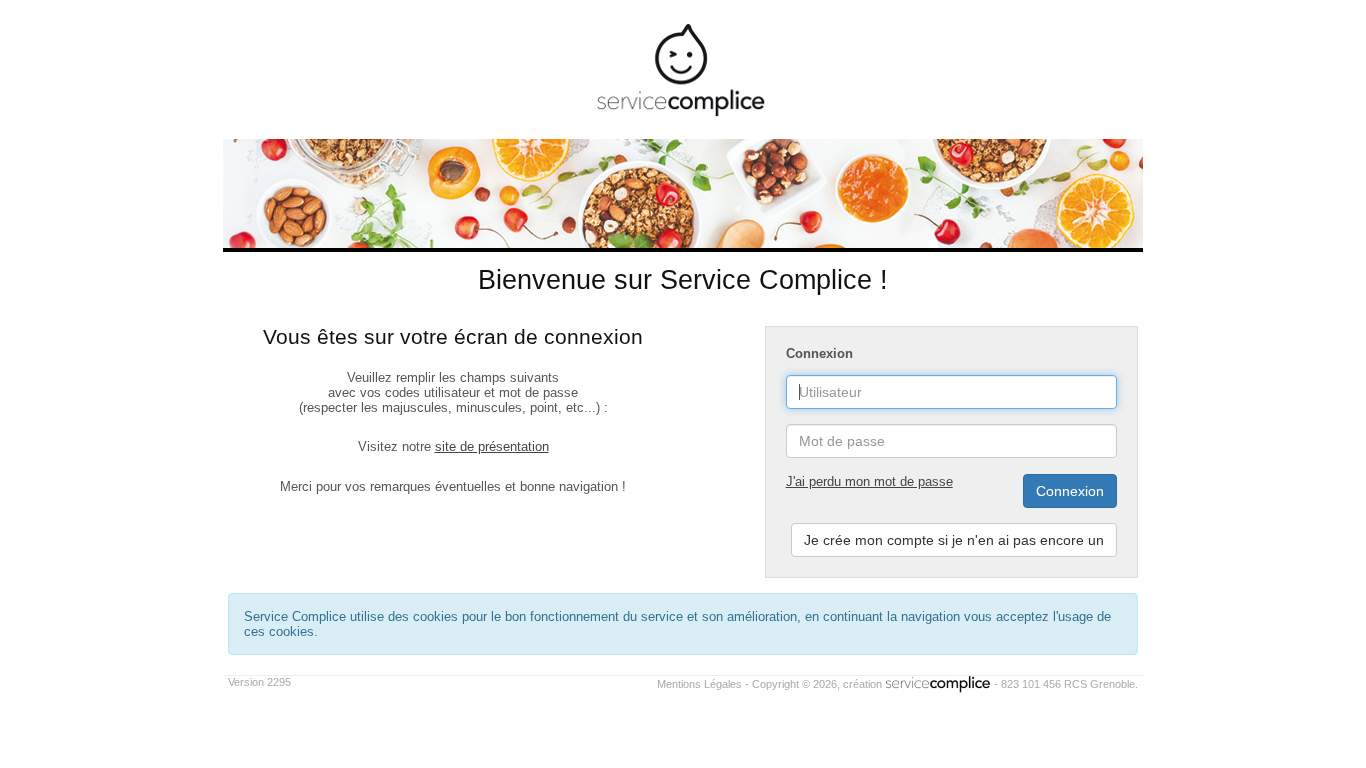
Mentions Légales (699, 684)
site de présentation (492, 446)
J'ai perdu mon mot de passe (869, 481)
